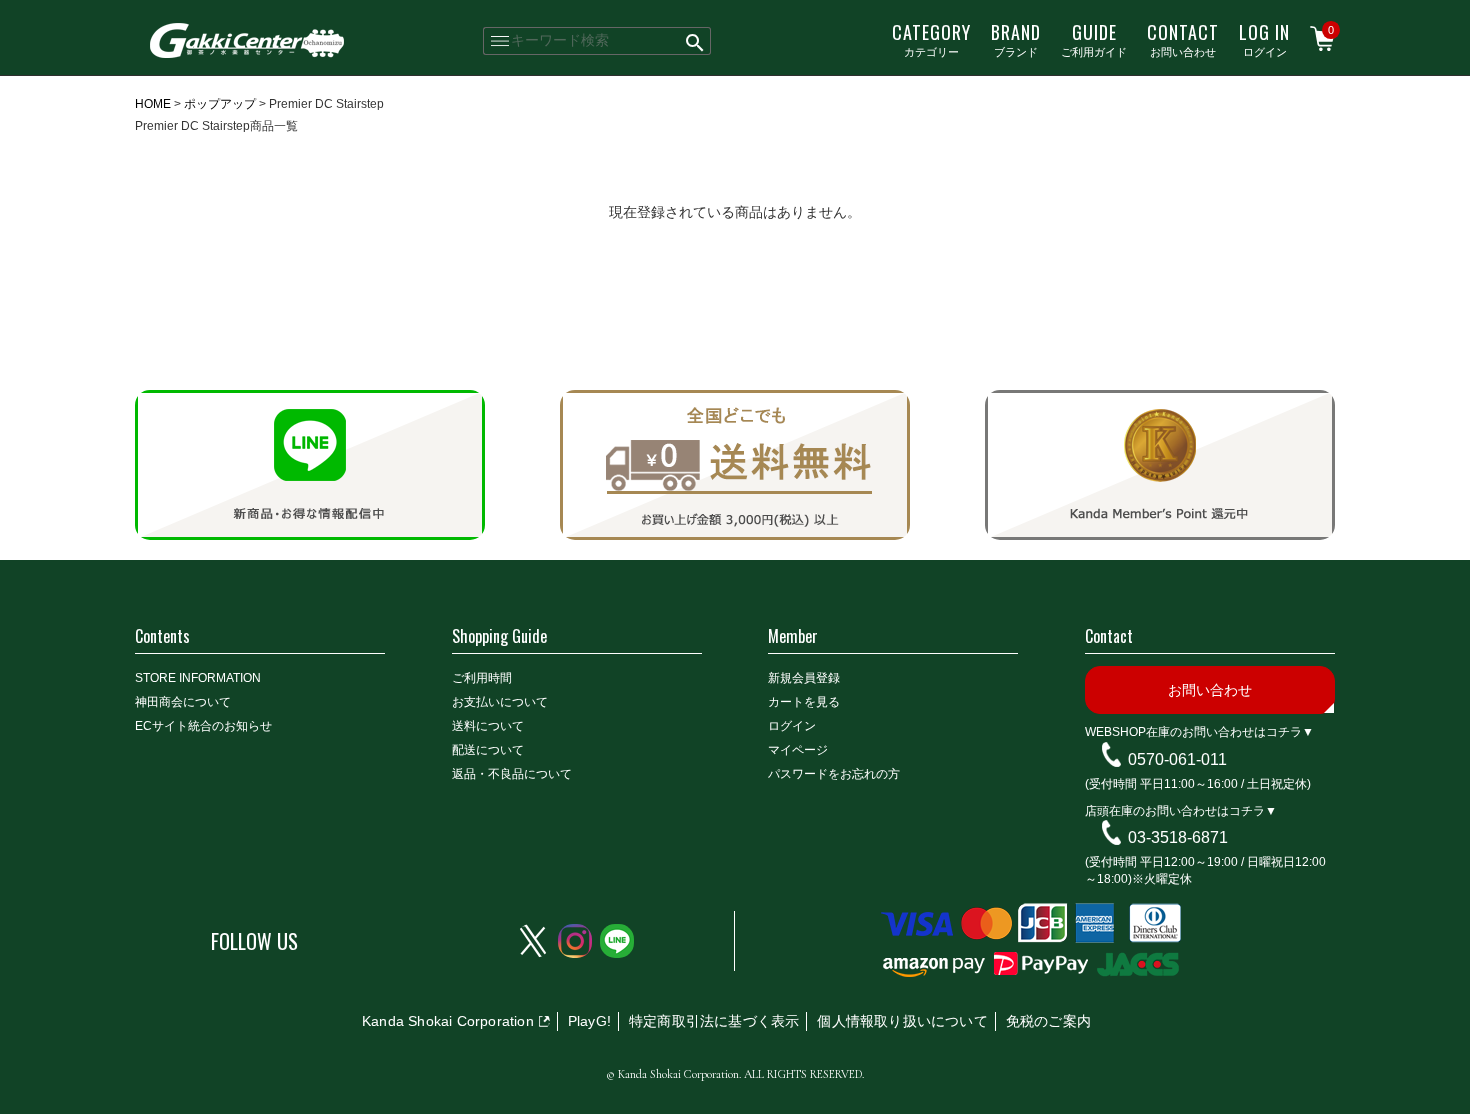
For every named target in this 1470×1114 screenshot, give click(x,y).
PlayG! (589, 1021)
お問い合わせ (1183, 39)
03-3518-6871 (1178, 837)
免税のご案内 (1048, 1021)
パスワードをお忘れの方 (834, 774)
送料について (488, 726)
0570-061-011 (1177, 759)
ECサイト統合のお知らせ (203, 726)
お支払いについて (500, 702)
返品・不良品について (512, 774)
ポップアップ (220, 104)
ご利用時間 (482, 678)
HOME (153, 104)
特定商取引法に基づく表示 (714, 1021)
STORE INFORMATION (198, 678)
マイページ (798, 750)
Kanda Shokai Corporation (448, 1021)
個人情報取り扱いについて (902, 1021)
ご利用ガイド (1094, 39)
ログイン (1264, 39)
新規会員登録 (804, 678)
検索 (695, 41)
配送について (488, 750)
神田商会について (183, 702)
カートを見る (804, 702)
